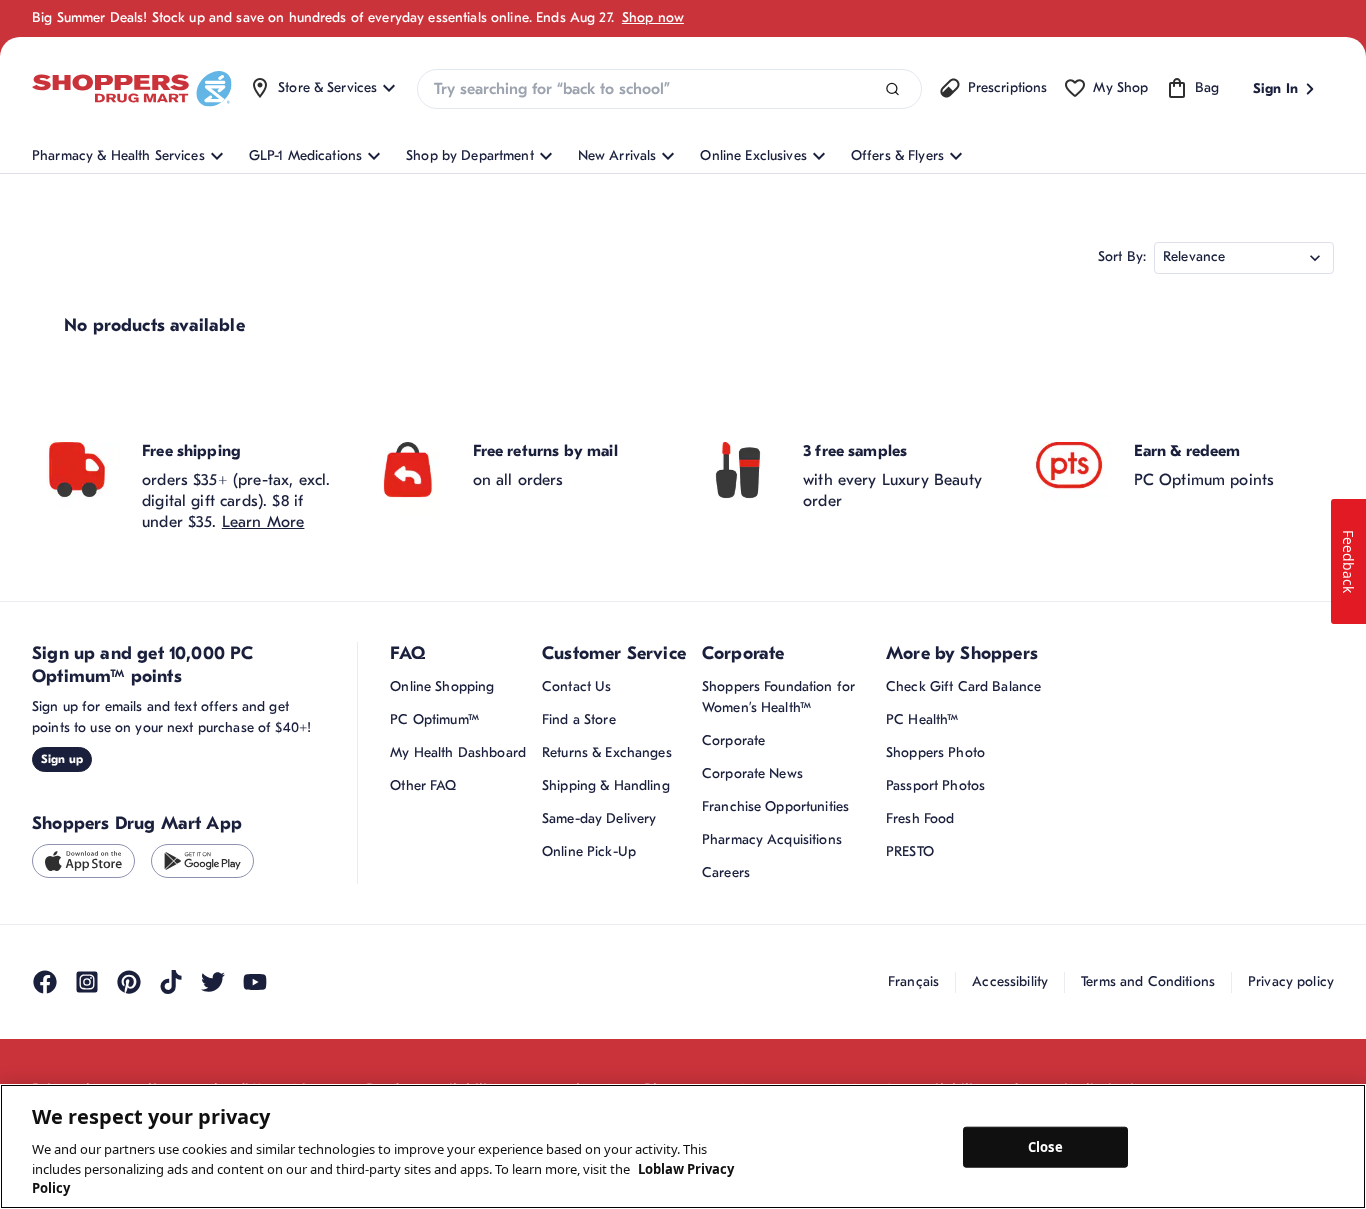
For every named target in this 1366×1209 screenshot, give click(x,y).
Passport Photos (935, 785)
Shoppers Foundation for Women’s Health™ (778, 697)
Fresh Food (920, 818)
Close (1045, 1146)
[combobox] (669, 89)
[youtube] (255, 982)
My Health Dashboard (458, 752)
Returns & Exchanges (607, 752)
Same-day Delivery (599, 818)
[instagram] (87, 982)
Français (913, 981)
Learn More (263, 522)
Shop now (653, 17)
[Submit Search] (892, 89)
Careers (726, 872)
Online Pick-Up (589, 851)
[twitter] (213, 982)
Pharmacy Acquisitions (772, 839)
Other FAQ (423, 785)
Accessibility (1010, 981)
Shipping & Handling (606, 785)
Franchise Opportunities (775, 806)
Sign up (62, 759)
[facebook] (45, 982)
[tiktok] (171, 982)
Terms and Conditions (1148, 981)
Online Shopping (442, 686)
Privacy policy (1291, 981)
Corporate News (752, 773)
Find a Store (579, 719)
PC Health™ (922, 719)
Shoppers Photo (935, 752)
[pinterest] (129, 982)
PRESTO (910, 851)
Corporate (733, 740)
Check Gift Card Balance (963, 686)
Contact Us (576, 686)
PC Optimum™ (434, 719)
